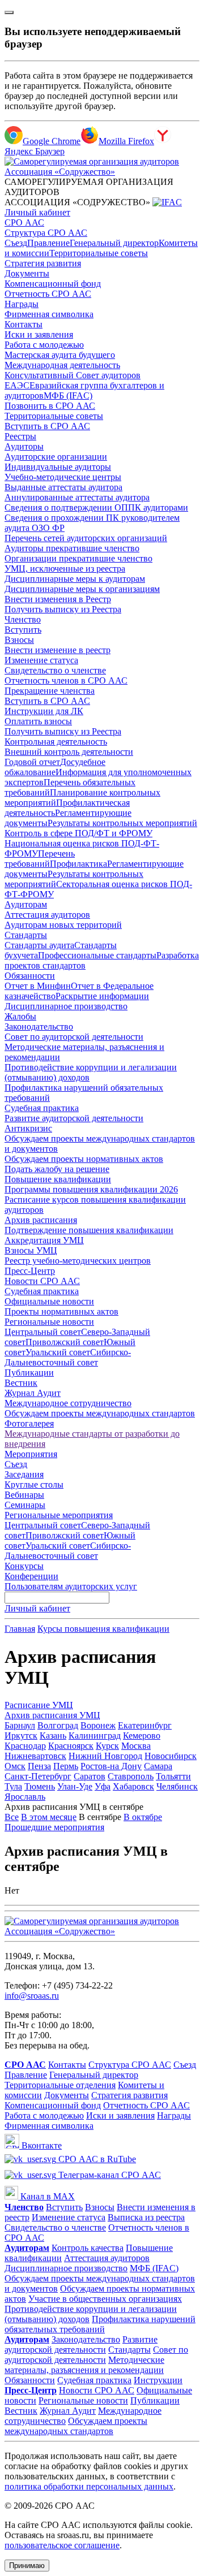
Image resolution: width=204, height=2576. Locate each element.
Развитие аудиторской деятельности (74, 1118)
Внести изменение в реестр (58, 650)
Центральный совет (43, 1332)
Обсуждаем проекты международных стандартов (100, 1413)
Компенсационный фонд (53, 284)
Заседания (24, 1474)
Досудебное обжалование (55, 767)
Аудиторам (26, 904)
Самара (158, 1766)
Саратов (90, 1776)
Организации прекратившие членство (78, 558)
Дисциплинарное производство (66, 1006)
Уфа (103, 1786)
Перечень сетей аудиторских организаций (86, 538)
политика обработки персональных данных (89, 2486)
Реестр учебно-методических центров (78, 1261)
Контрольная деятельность (56, 742)
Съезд (16, 243)
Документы (27, 273)
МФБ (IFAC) (68, 396)
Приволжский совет (65, 1342)
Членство (23, 619)
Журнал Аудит (33, 1393)
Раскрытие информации (102, 996)
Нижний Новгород (105, 1756)
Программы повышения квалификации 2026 (91, 1189)
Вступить (23, 630)
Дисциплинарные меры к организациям (82, 589)
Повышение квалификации (58, 1179)
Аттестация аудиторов (47, 915)
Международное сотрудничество (68, 1403)
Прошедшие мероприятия (54, 1827)
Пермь (66, 1766)
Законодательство (39, 1026)
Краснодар (25, 1746)
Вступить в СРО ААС (47, 426)
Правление (48, 243)
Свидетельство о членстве (55, 670)
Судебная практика (42, 1108)
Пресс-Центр (30, 1271)
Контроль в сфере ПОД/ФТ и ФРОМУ (78, 833)
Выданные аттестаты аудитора (63, 487)
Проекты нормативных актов (61, 1311)
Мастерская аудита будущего (60, 355)
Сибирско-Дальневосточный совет (68, 1357)
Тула (13, 1786)
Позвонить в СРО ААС (50, 406)
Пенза (39, 1766)
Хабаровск (133, 1786)
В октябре (143, 1817)
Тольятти (173, 1776)
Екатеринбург (145, 1725)
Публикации (29, 1373)
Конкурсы (24, 1566)
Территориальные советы (99, 253)
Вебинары (24, 1495)
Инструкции (158, 2380)
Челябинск (177, 1786)
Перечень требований (40, 859)
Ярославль (25, 1797)
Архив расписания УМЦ (52, 1715)
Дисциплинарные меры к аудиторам (75, 579)
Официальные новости (49, 1301)
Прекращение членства (50, 691)
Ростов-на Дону (111, 1766)
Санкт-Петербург (38, 1776)
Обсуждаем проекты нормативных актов (84, 1159)
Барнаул (20, 1725)
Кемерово (142, 1736)
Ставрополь (131, 1776)
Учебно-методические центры (63, 477)
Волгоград (58, 1725)
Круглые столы (34, 1484)
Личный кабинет (37, 212)
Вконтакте (41, 2145)
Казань (53, 1736)
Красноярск (71, 1746)
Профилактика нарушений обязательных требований (100, 2324)
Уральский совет (58, 1352)
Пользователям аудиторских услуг (71, 1586)
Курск (107, 1746)
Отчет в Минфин (38, 986)
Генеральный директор (114, 243)
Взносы (19, 640)
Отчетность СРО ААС (48, 294)
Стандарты (26, 935)
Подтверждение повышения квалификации (89, 1230)
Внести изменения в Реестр (58, 599)
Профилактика (78, 864)
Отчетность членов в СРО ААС (66, 680)
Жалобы (20, 1016)
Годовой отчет (32, 762)
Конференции (31, 1576)
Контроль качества (88, 2248)
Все (12, 1817)
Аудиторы (24, 446)
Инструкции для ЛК (44, 711)
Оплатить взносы (38, 721)
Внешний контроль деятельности (69, 752)
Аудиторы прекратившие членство (72, 548)
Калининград (95, 1736)
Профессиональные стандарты (97, 955)
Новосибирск (171, 1756)
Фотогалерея (29, 1423)
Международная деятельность (62, 365)
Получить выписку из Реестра (63, 609)
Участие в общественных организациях (105, 2299)
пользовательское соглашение (62, 2545)
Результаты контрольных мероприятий (122, 823)
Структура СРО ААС (46, 233)
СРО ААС (24, 222)
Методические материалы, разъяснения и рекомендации (84, 2365)
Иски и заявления (39, 334)
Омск (15, 1766)
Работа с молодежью (44, 345)
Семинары (25, 1505)
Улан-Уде (75, 1786)
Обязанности (30, 976)
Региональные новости (49, 1322)
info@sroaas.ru (32, 1996)
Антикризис (28, 1128)
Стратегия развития (43, 263)
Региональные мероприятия (59, 1515)
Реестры (20, 436)
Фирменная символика (49, 314)
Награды (22, 304)
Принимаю (27, 2566)
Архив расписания (41, 1220)
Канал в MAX (46, 2196)
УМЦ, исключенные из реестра (65, 569)
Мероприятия (31, 1454)
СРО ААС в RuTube (96, 2159)
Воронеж (98, 1725)
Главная (20, 1629)
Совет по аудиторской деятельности (74, 1037)
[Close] (9, 12)
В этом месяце (49, 1817)
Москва (136, 1746)
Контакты (24, 324)
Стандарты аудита (39, 945)
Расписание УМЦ (39, 1705)
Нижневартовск (35, 1756)
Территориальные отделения (60, 2085)
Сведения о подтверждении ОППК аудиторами (96, 507)
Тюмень (40, 1786)
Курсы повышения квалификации (103, 1629)
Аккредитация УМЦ (44, 1240)
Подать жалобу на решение (57, 1169)
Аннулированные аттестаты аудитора (77, 497)
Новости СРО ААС (42, 1281)
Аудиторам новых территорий (63, 925)
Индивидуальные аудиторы (58, 467)
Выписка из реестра (146, 2217)
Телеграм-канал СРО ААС (109, 2175)
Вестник (21, 1383)
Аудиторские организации (56, 457)
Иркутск (21, 1736)
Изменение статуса (41, 660)
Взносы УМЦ (31, 1250)
